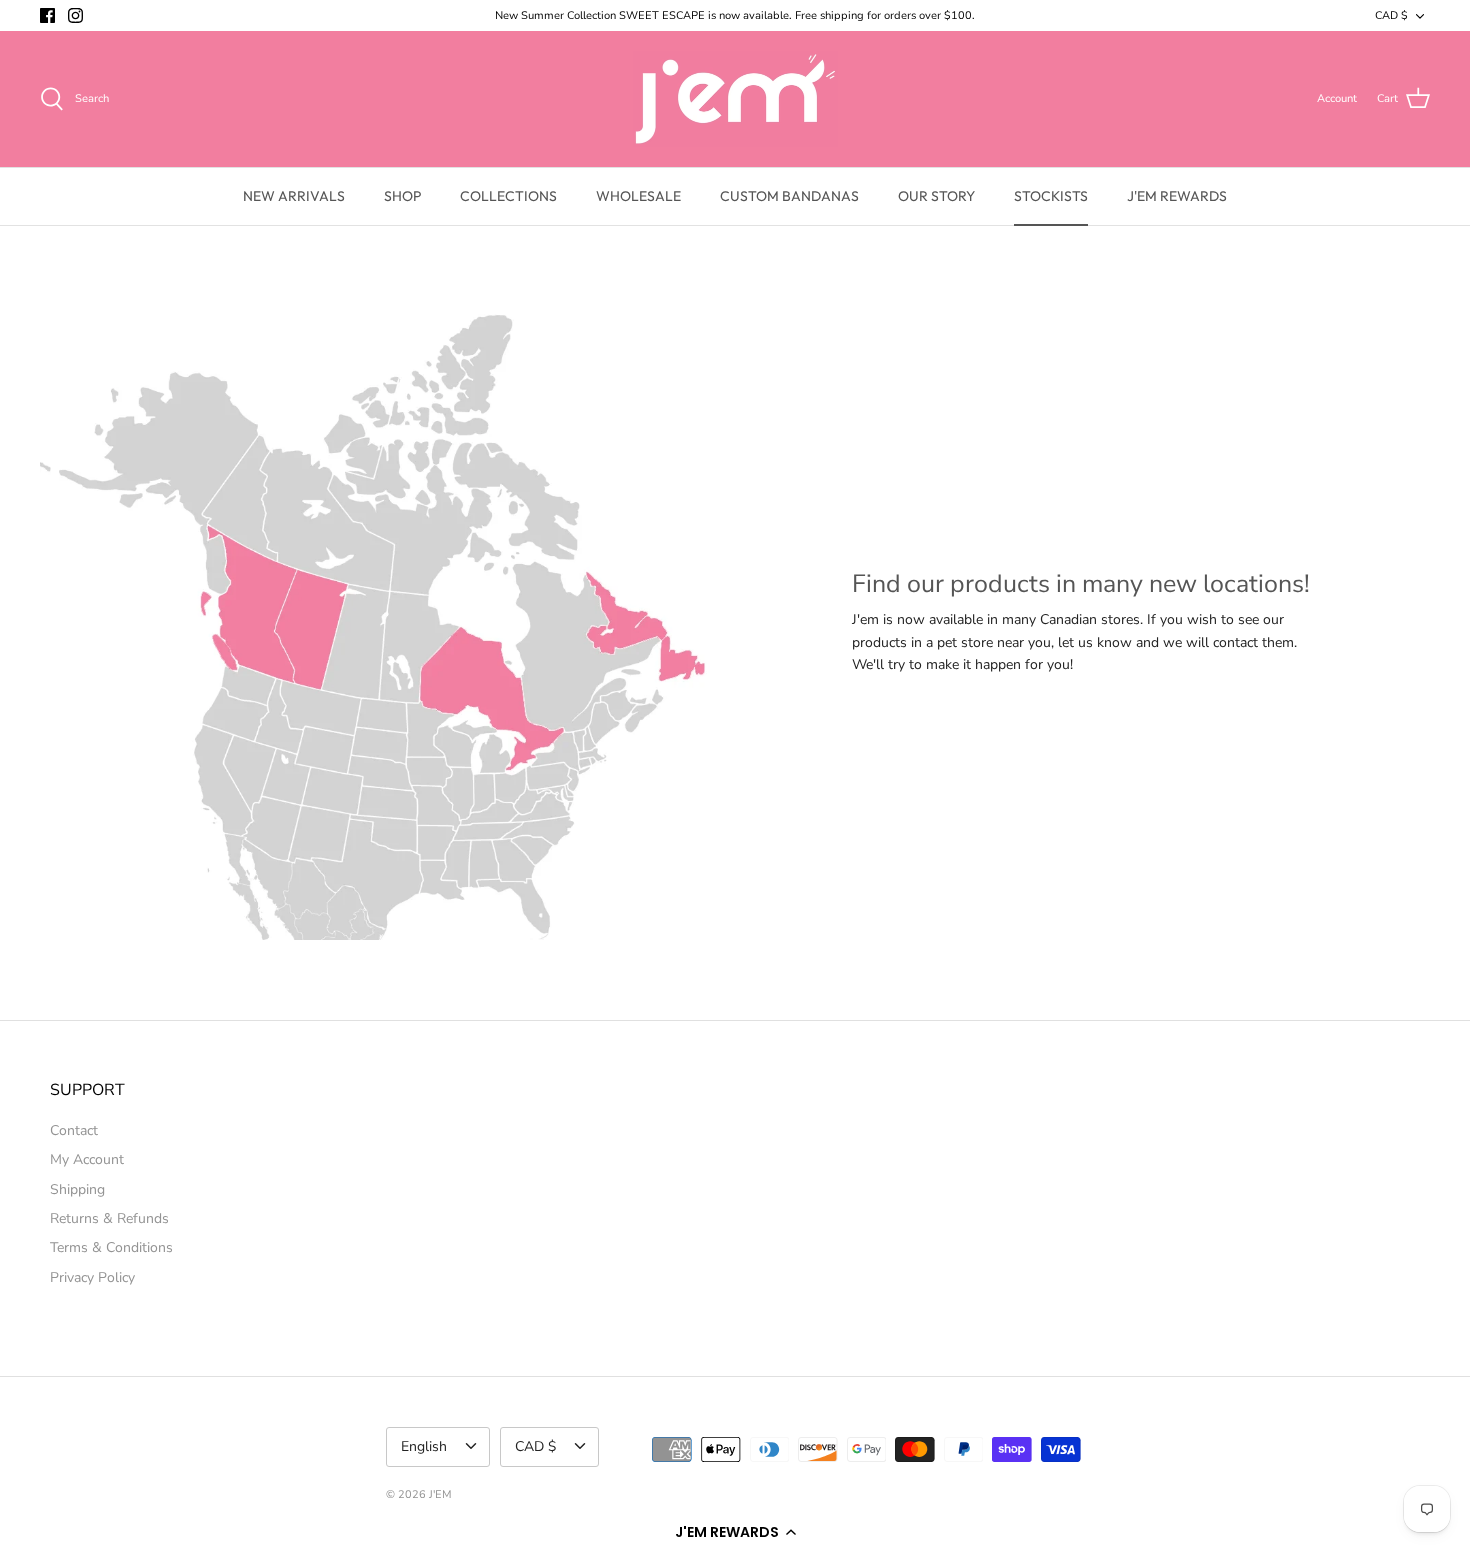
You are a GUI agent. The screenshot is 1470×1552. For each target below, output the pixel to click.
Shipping (77, 1189)
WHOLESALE (638, 196)
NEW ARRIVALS (294, 196)
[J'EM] (735, 99)
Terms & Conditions (111, 1247)
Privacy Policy (92, 1277)
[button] (735, 1532)
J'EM (440, 1494)
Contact (74, 1130)
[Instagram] (75, 15)
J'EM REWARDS (1177, 196)
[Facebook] (47, 15)
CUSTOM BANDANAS (789, 196)
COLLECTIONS (508, 196)
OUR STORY (936, 196)
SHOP (402, 196)
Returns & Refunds (109, 1218)
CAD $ (1391, 15)
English (424, 1446)
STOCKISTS (1051, 196)
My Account (87, 1159)
